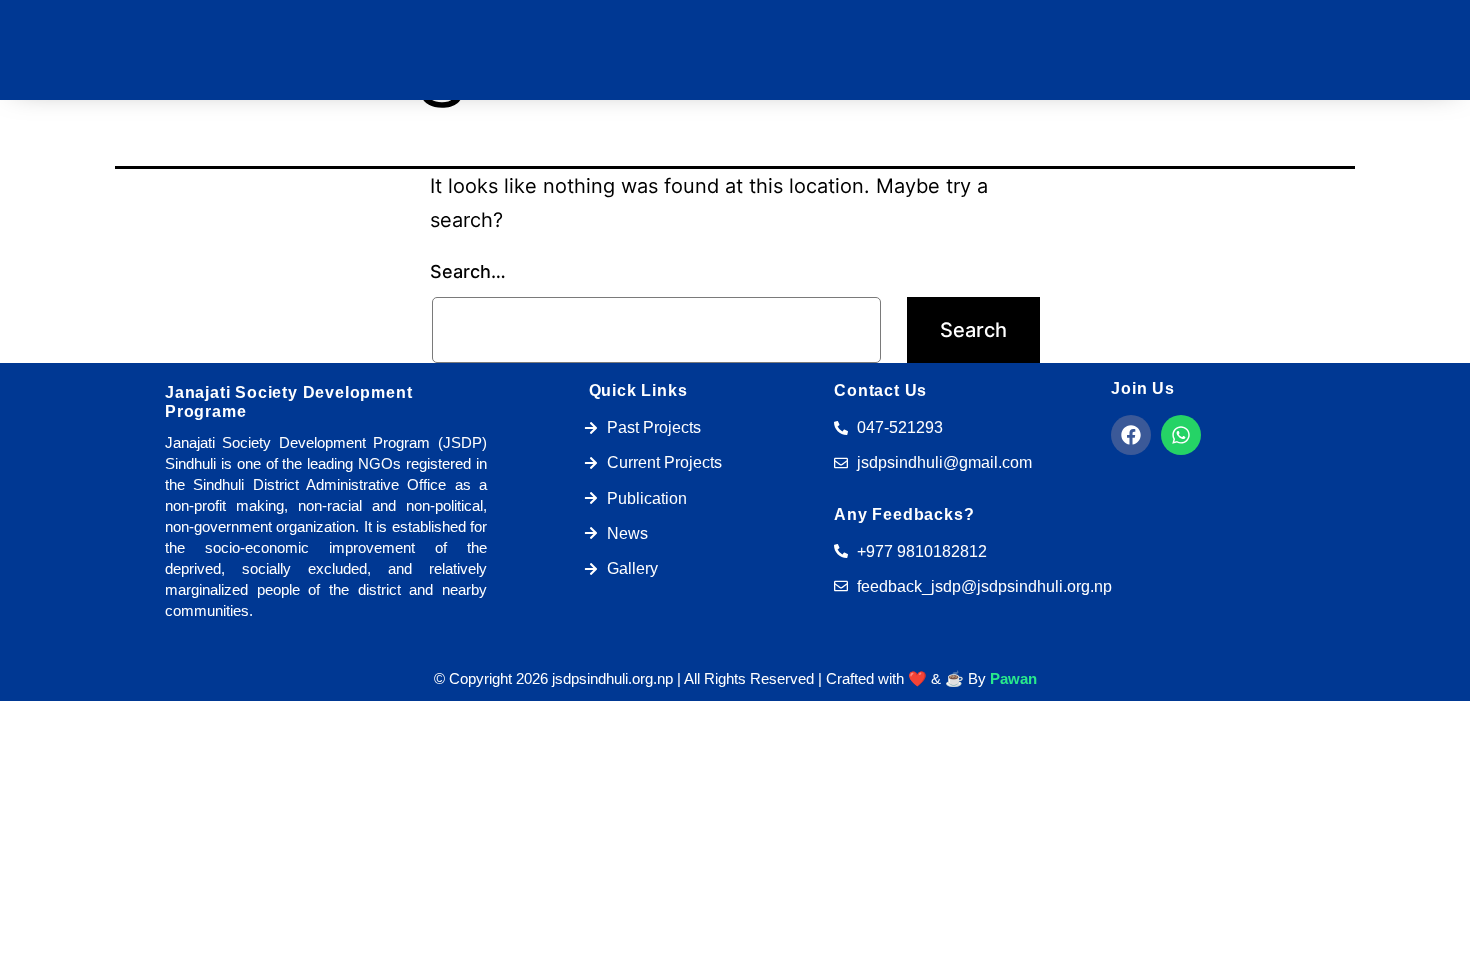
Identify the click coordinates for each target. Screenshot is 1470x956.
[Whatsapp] (1181, 435)
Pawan (1013, 678)
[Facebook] (1131, 435)
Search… (468, 271)
